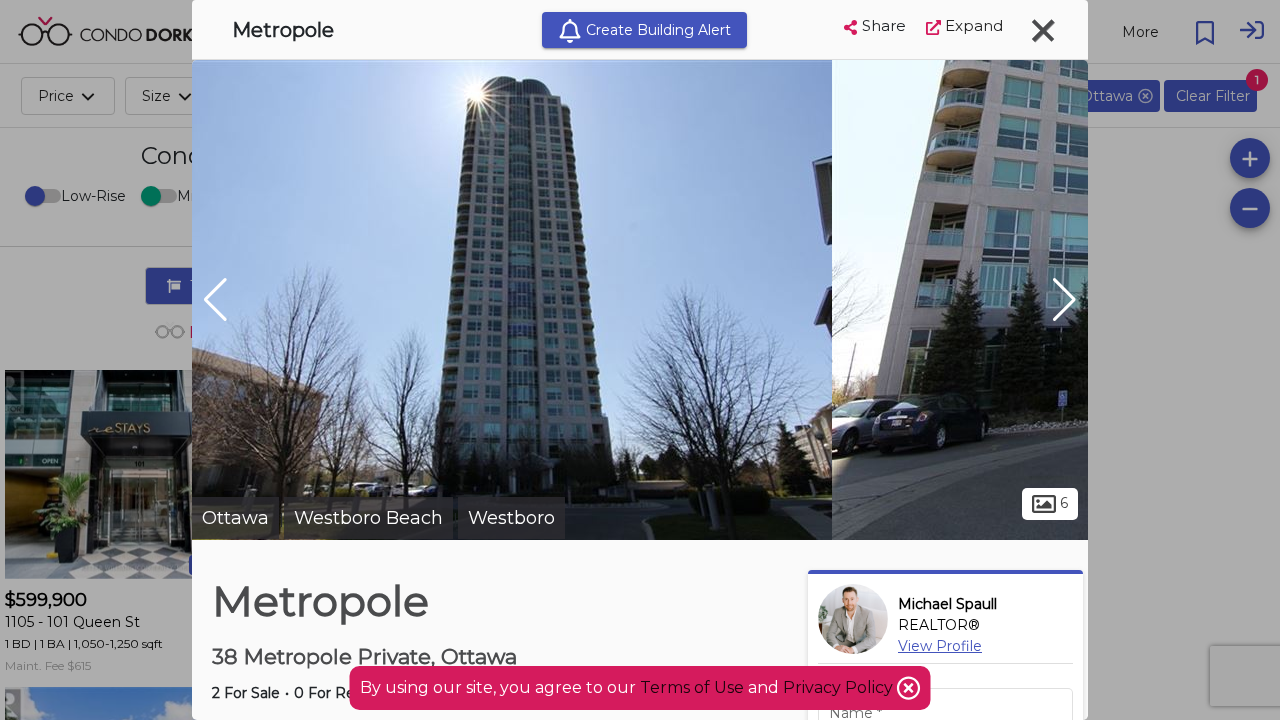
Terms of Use (692, 687)
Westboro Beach (368, 518)
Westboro (511, 518)
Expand (972, 25)
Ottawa (235, 518)
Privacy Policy (840, 687)
